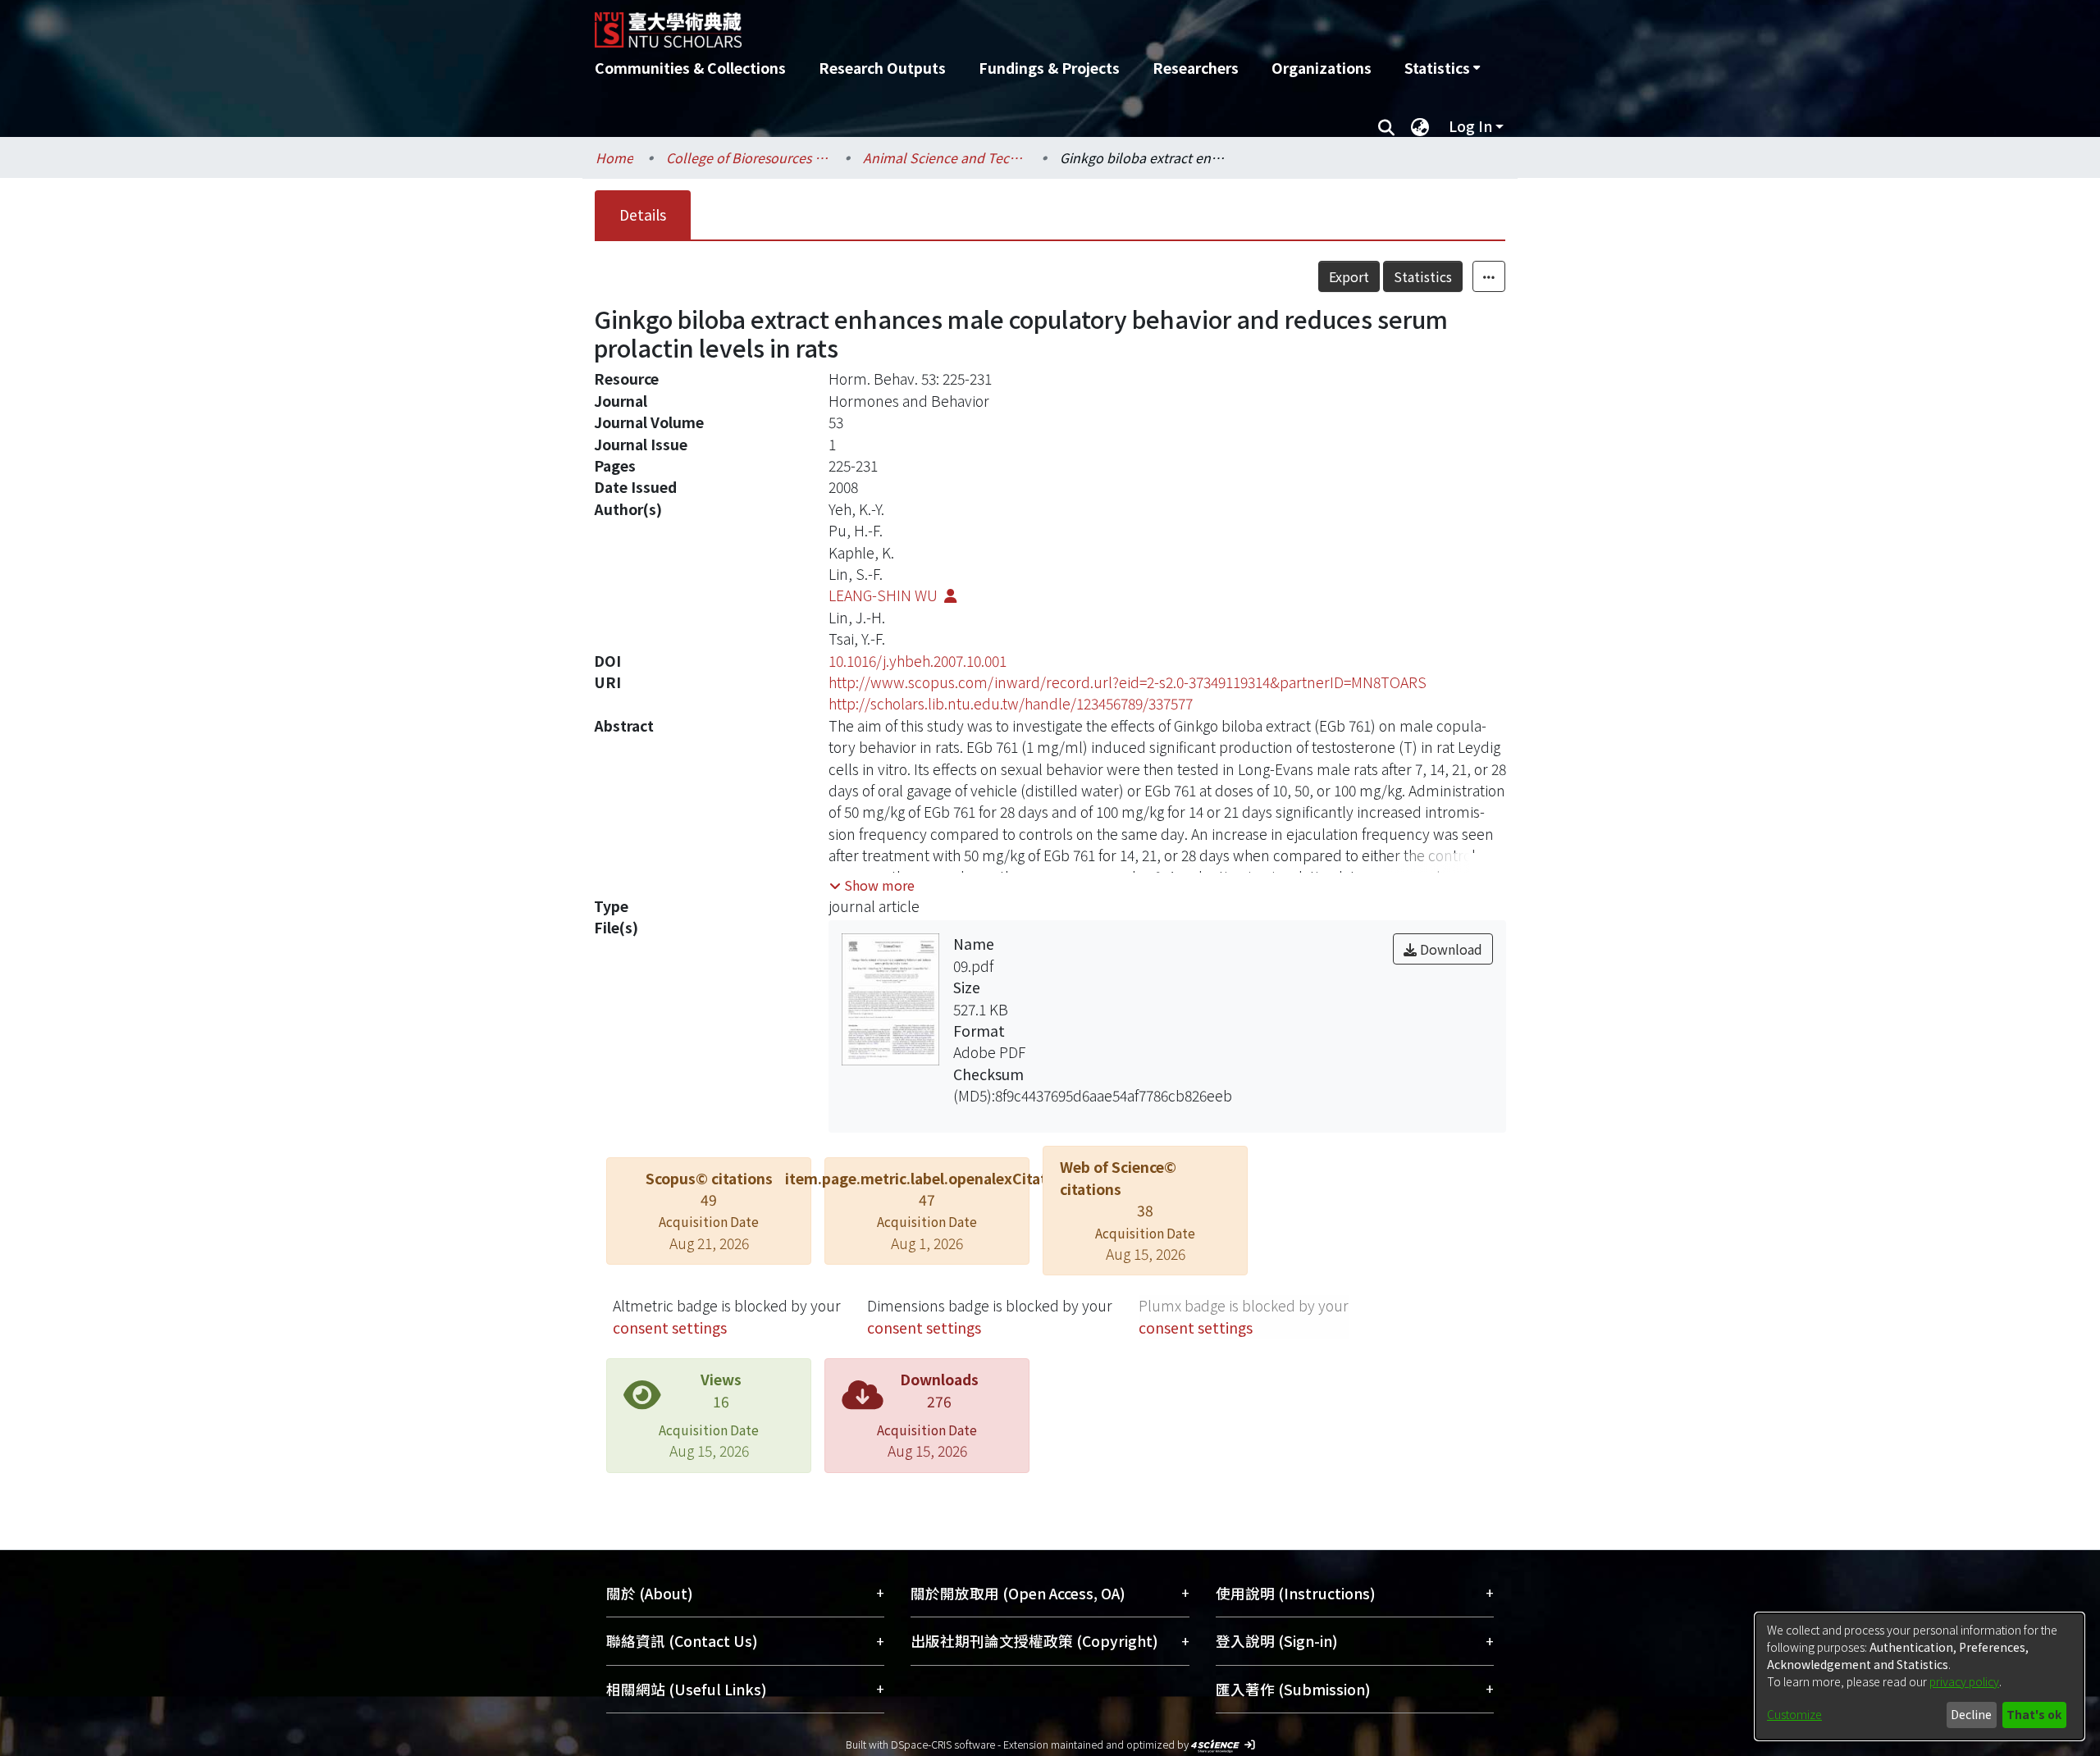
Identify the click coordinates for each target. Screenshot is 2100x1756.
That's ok (2034, 1714)
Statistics (1423, 276)
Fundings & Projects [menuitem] (1049, 68)
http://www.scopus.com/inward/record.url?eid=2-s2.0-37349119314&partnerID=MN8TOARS (1128, 682)
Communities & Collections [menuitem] (690, 68)
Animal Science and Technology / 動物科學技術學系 (945, 157)
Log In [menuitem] (1470, 126)
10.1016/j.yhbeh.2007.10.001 (918, 661)
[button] (872, 885)
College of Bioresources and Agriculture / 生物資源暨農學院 (748, 157)
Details (643, 214)
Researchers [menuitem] (1196, 68)
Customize (1794, 1714)
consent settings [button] (670, 1327)
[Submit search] (1386, 126)
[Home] (962, 24)
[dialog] (1920, 1676)
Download (1449, 949)
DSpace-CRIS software (943, 1744)
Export (1349, 276)
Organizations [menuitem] (1322, 68)
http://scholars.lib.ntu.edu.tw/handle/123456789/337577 (1011, 703)
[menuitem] (1442, 68)
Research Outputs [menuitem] (882, 68)
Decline (1971, 1714)
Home (614, 157)
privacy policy (1964, 1681)
